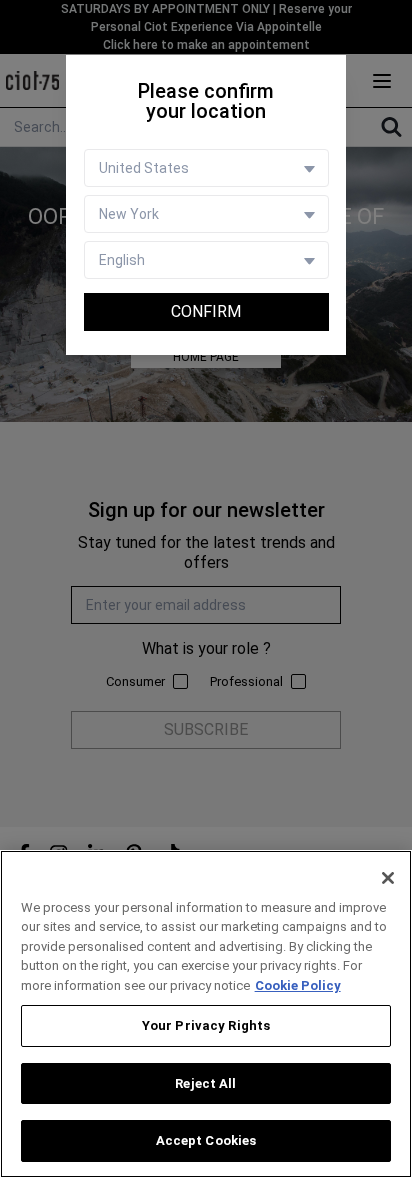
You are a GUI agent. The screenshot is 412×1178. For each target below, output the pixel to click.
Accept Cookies (206, 1140)
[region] (206, 1014)
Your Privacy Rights (206, 1025)
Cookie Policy (298, 985)
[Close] (388, 878)
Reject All (205, 1083)
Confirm (206, 311)
